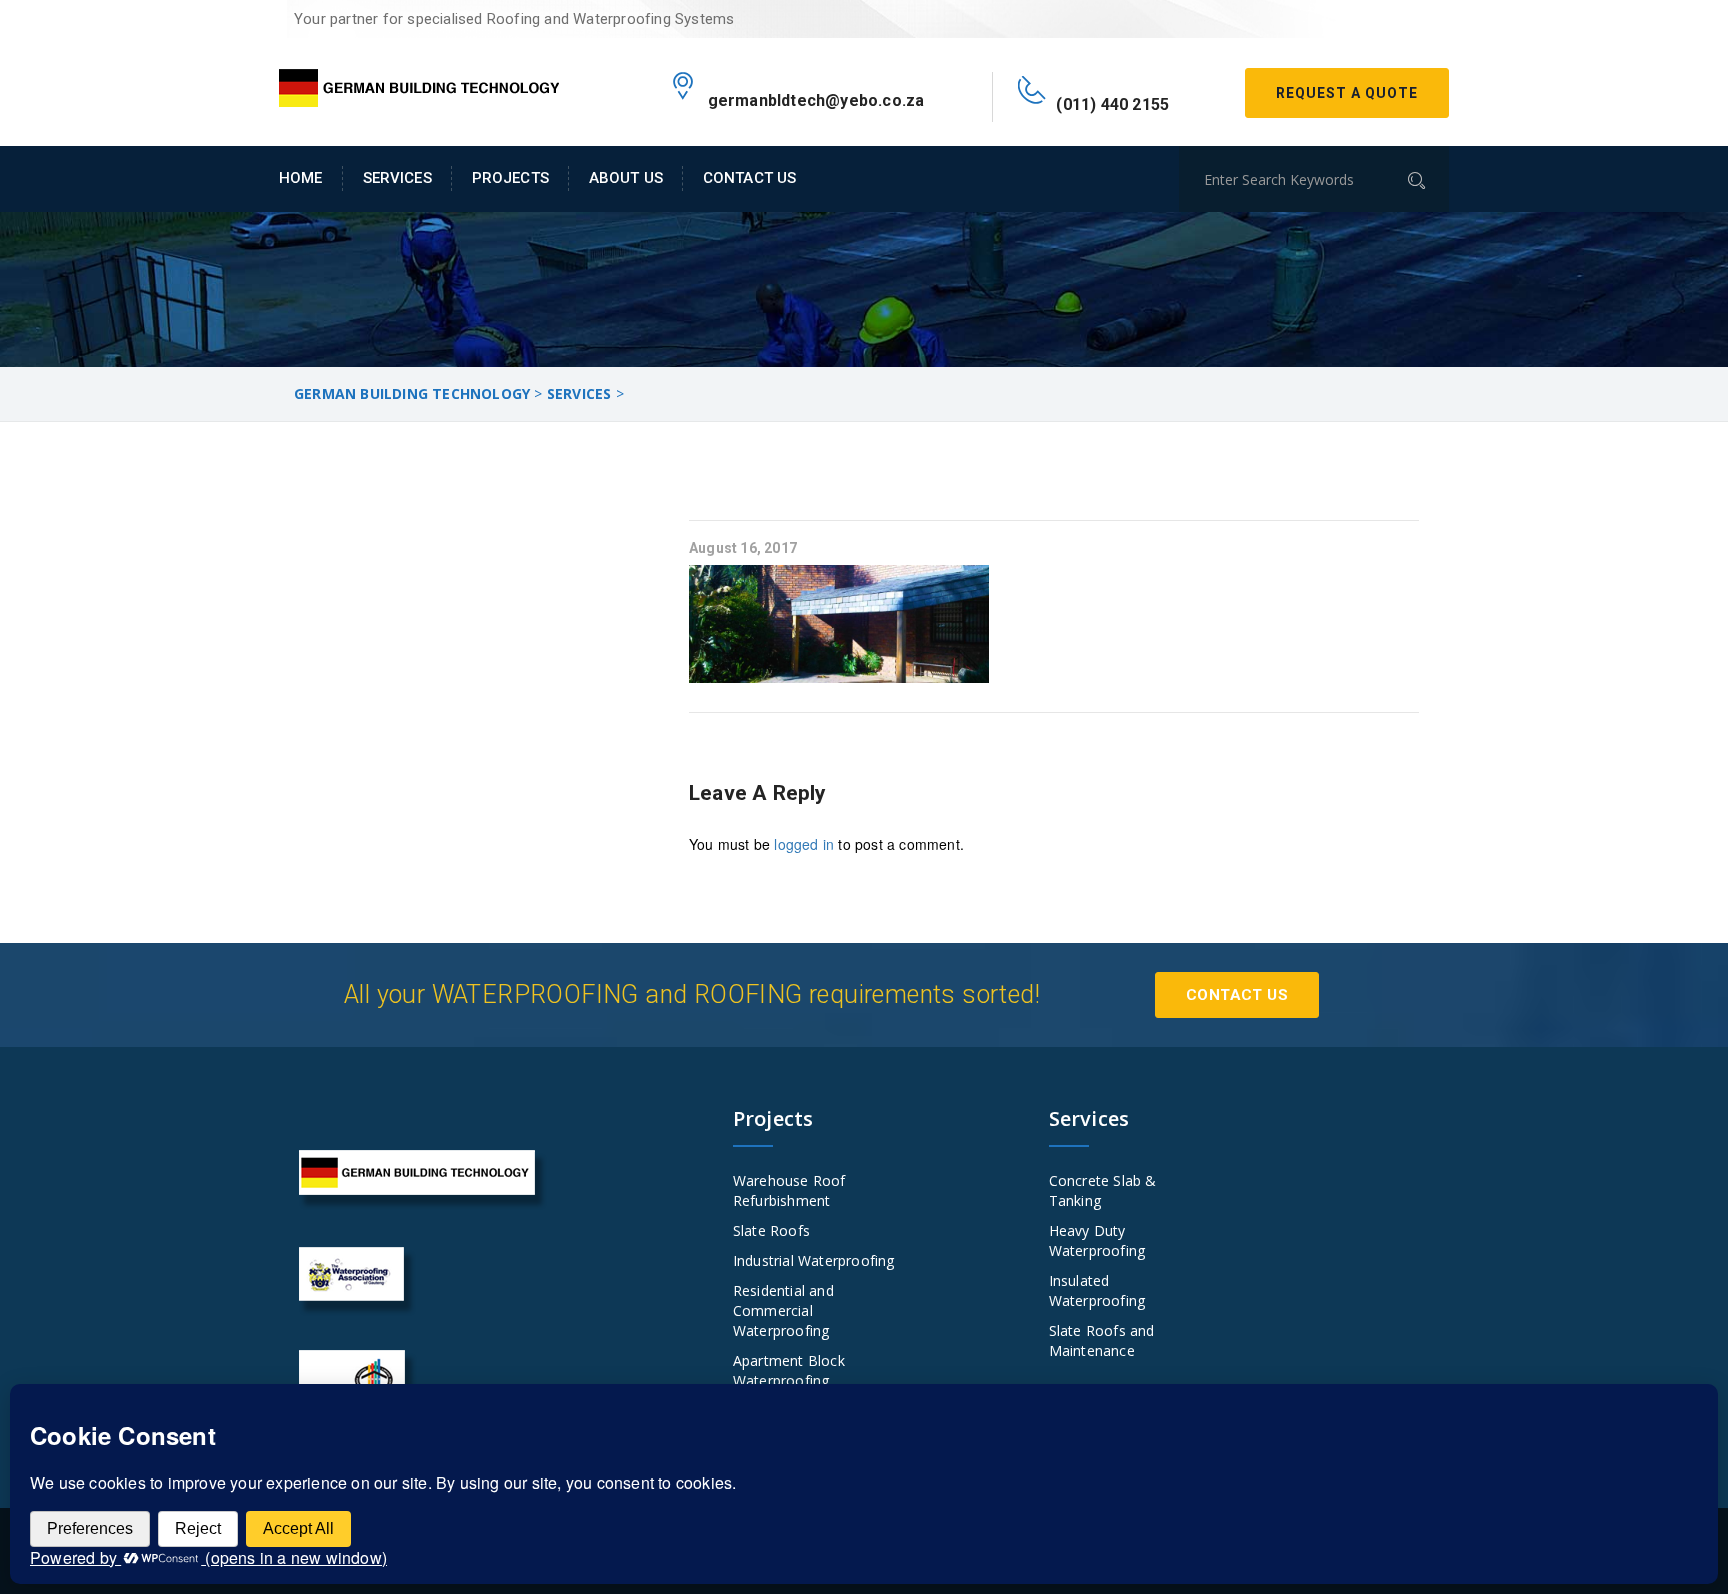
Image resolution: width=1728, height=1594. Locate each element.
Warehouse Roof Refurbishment (789, 1190)
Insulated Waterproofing (1097, 1290)
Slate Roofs (771, 1230)
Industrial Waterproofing (814, 1260)
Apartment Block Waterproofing (789, 1370)
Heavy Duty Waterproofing (1097, 1240)
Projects (510, 178)
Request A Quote (1347, 93)
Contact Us (749, 178)
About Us (626, 178)
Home (301, 178)
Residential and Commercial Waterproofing (783, 1310)
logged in (804, 844)
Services (397, 178)
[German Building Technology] (419, 84)
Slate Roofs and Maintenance (1102, 1340)
